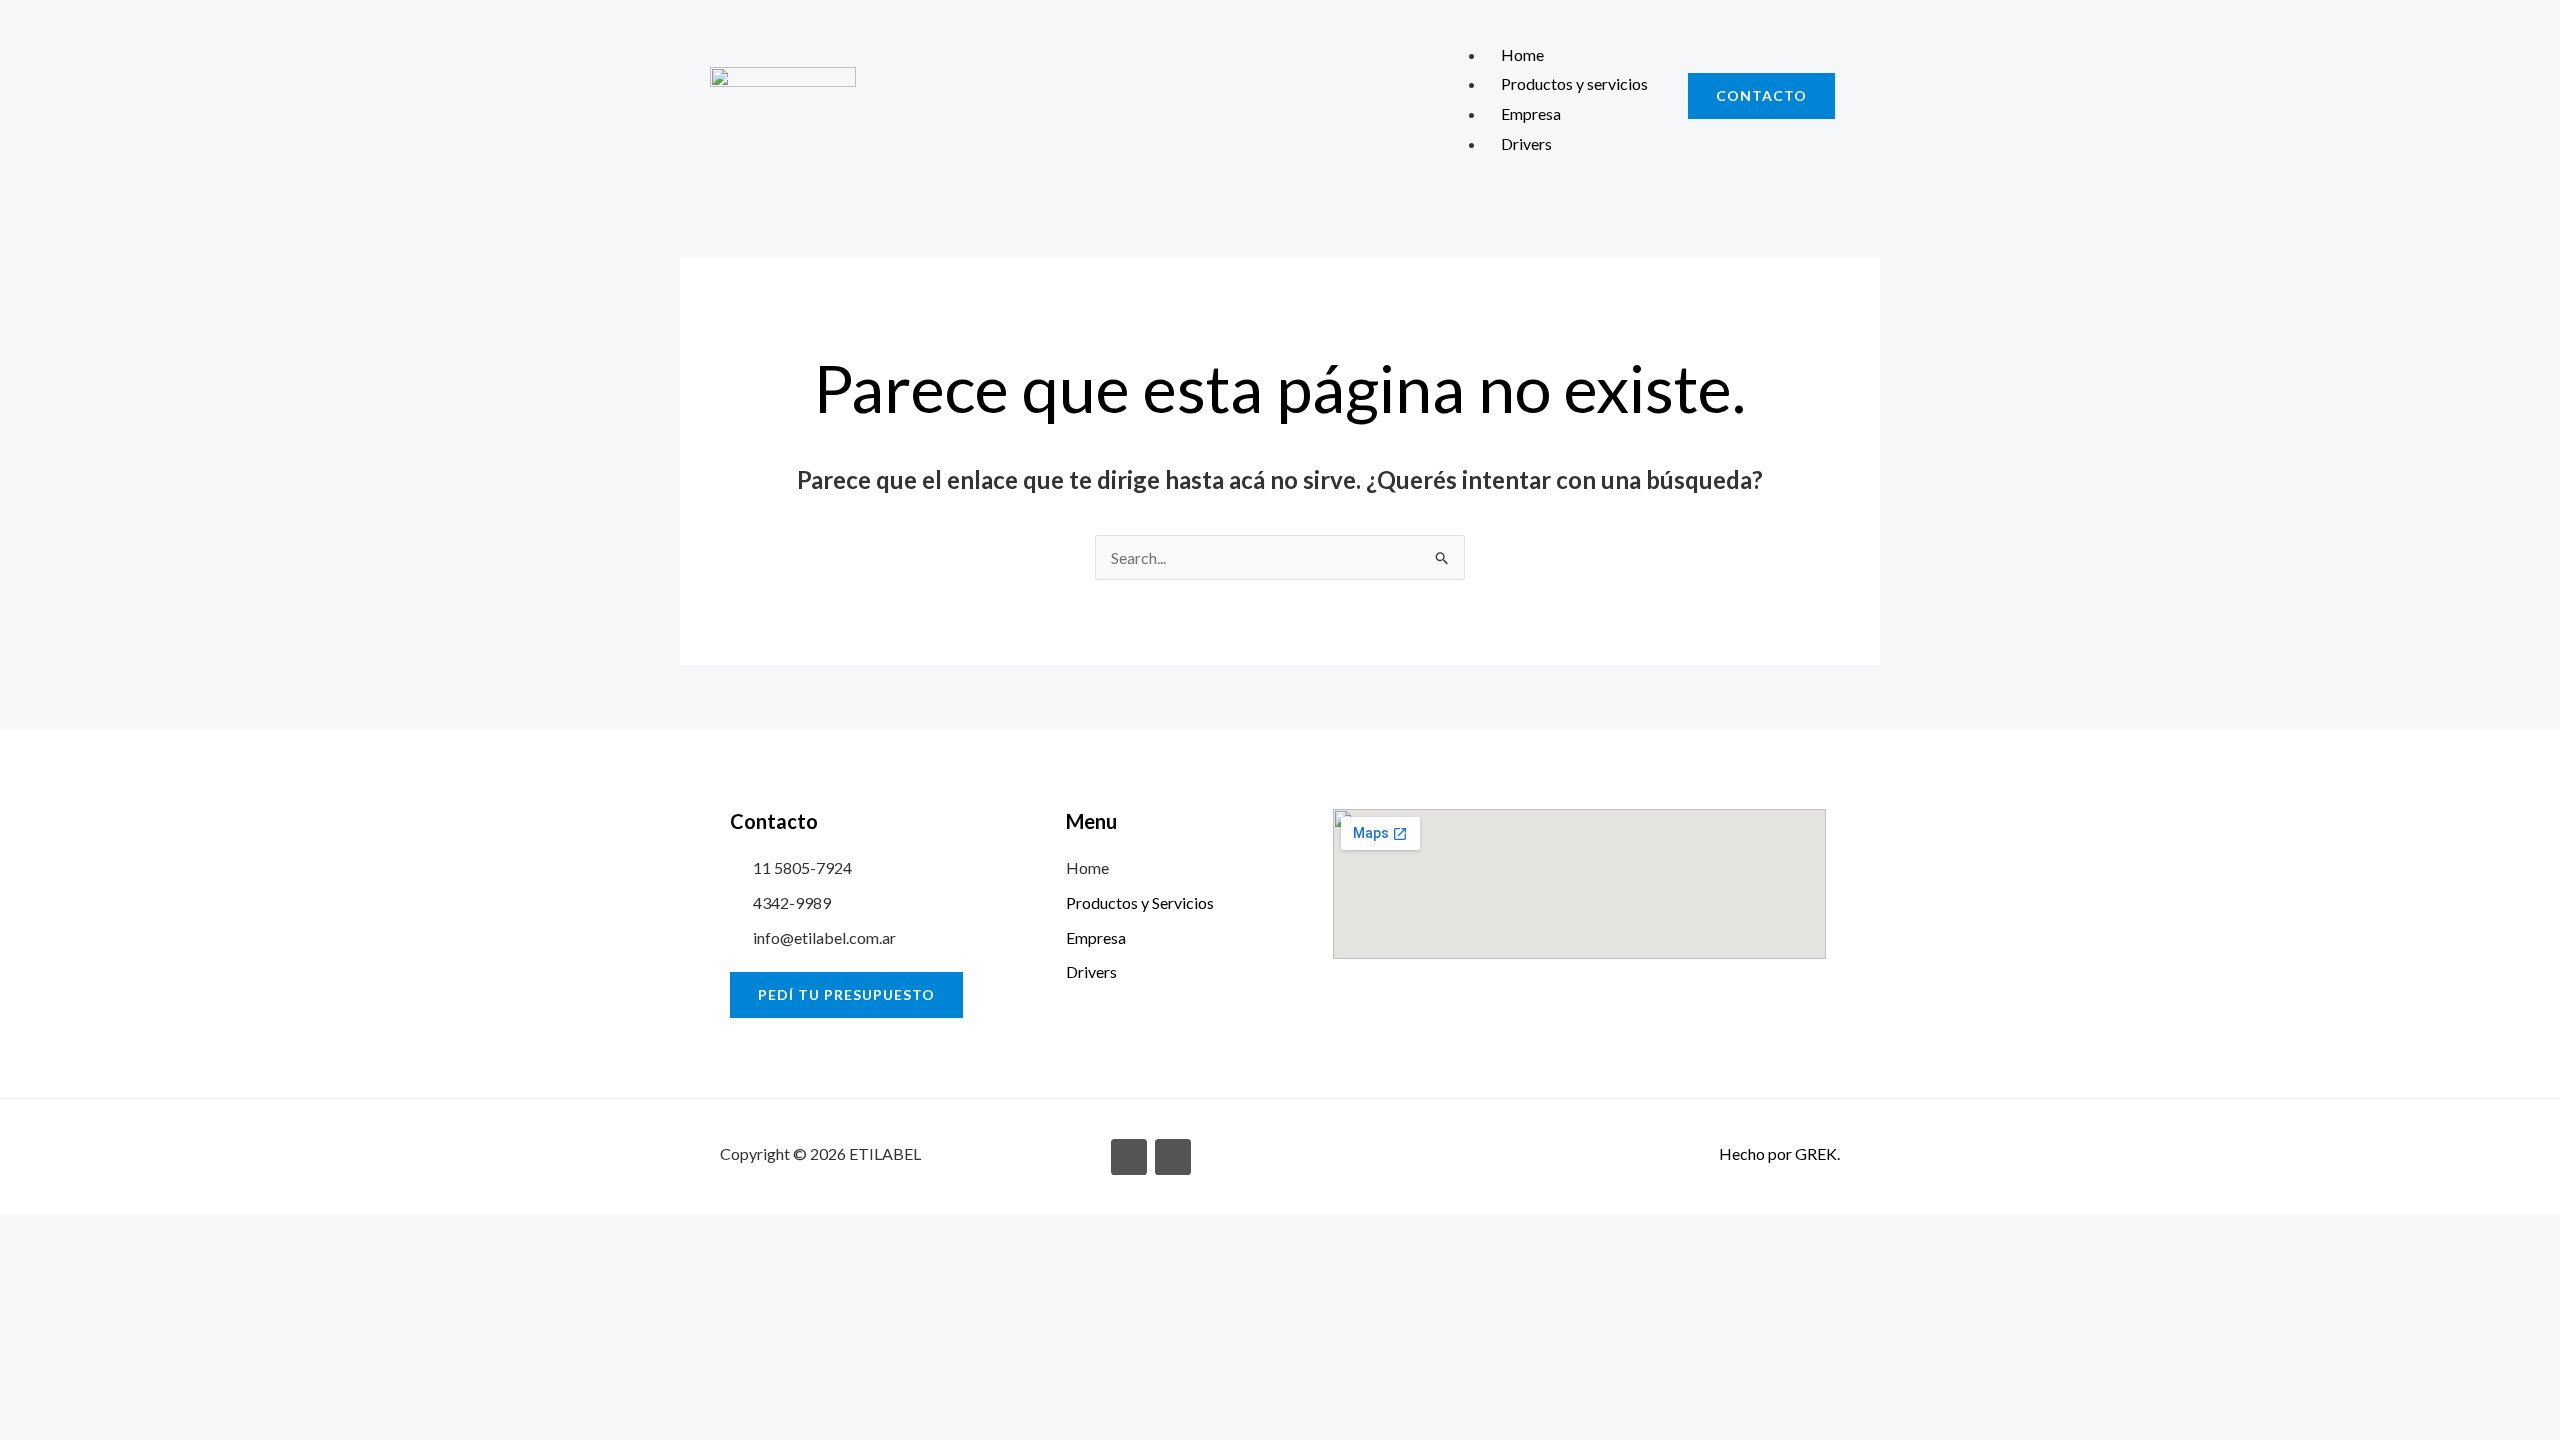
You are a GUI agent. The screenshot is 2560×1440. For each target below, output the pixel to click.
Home (1522, 54)
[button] (1550, 25)
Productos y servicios (1574, 83)
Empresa (1531, 113)
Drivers (1526, 143)
